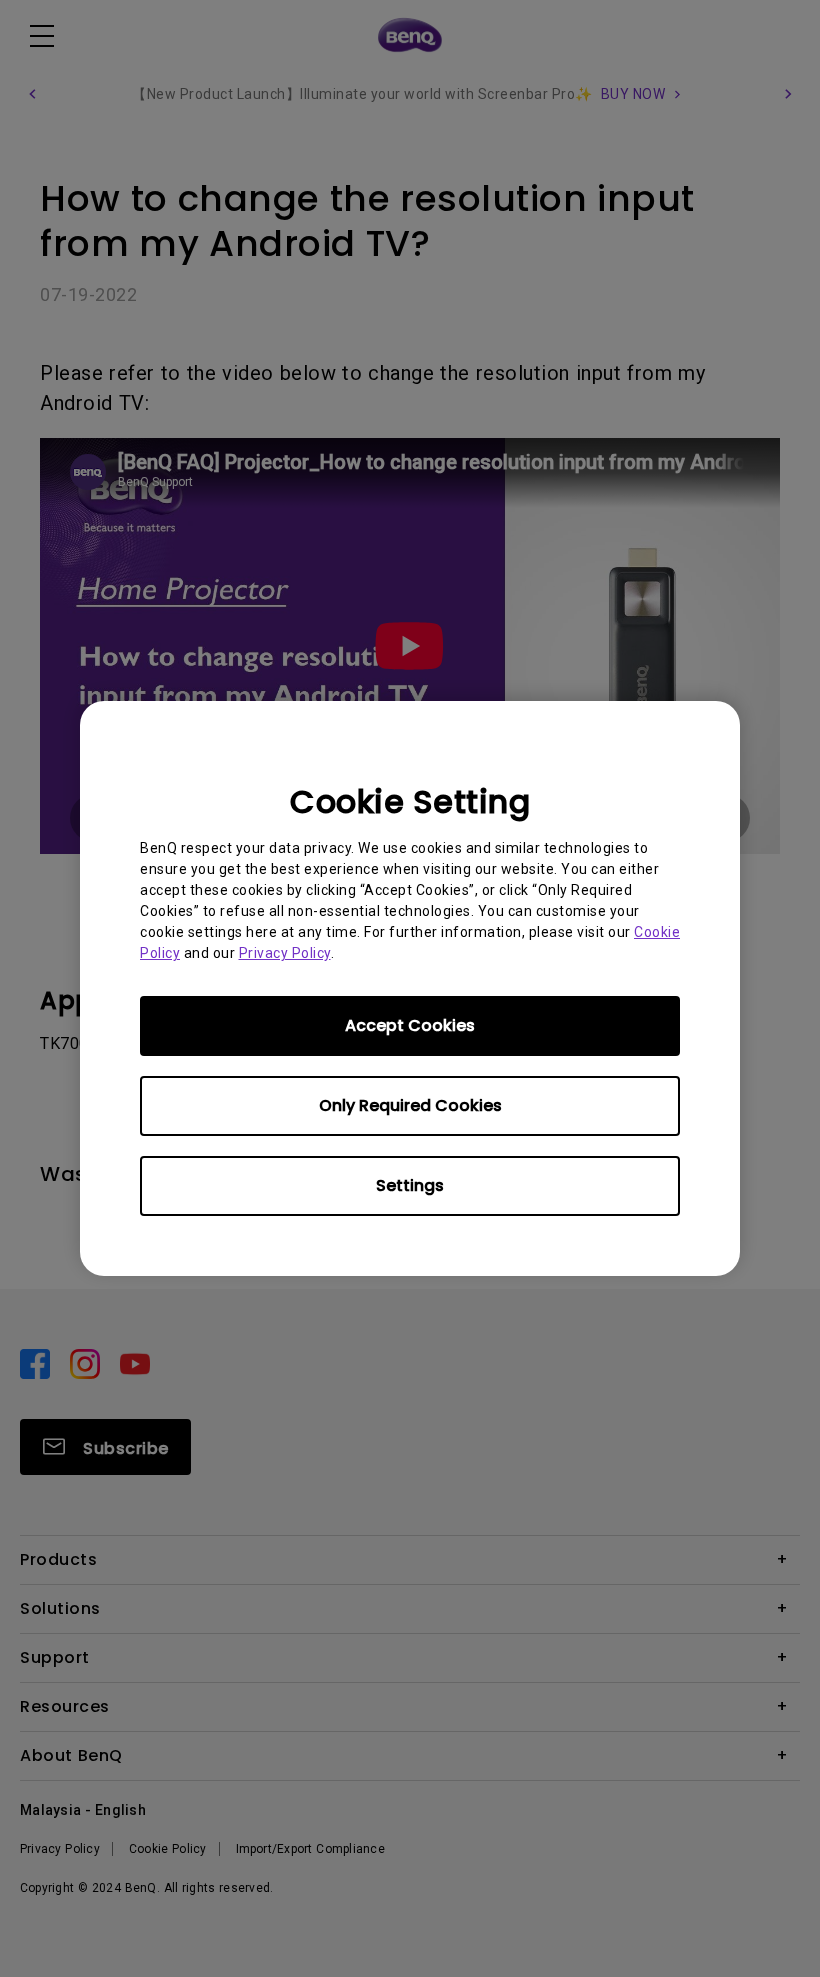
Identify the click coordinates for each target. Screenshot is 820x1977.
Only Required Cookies (410, 1105)
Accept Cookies (410, 1025)
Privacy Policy (285, 953)
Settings (410, 1185)
